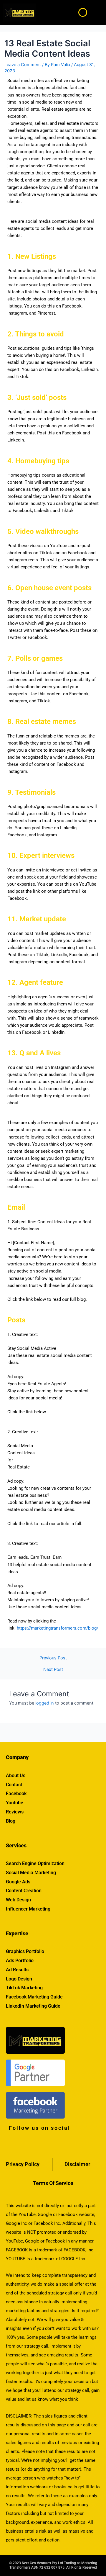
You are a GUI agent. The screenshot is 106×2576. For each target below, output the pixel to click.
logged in (45, 1703)
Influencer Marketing (28, 1909)
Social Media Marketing (31, 1873)
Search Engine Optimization (35, 1863)
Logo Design (19, 1979)
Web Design (18, 1900)
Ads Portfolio (20, 1961)
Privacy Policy (23, 2164)
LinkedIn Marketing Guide (33, 2006)
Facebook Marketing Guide (34, 1997)
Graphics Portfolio (25, 1951)
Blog (11, 1821)
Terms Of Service (53, 2183)
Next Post (53, 1670)
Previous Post (53, 1658)
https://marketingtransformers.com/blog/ (58, 1628)
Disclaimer (77, 2164)
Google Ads (18, 1882)
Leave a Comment (23, 65)
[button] (98, 12)
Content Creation (24, 1891)
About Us (16, 1776)
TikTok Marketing (24, 1988)
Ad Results (17, 1970)
